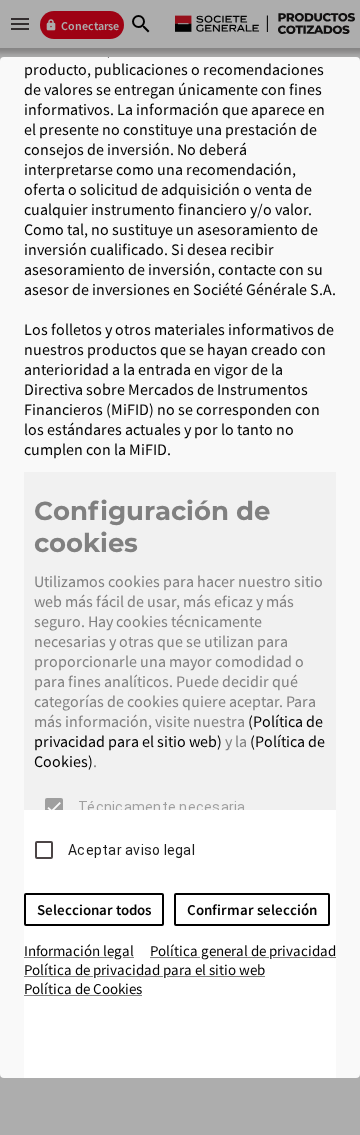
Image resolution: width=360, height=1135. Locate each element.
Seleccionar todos (94, 909)
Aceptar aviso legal (131, 850)
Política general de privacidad (243, 950)
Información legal (79, 950)
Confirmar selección (252, 909)
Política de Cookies (83, 988)
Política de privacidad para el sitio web (144, 969)
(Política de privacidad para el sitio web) (178, 731)
